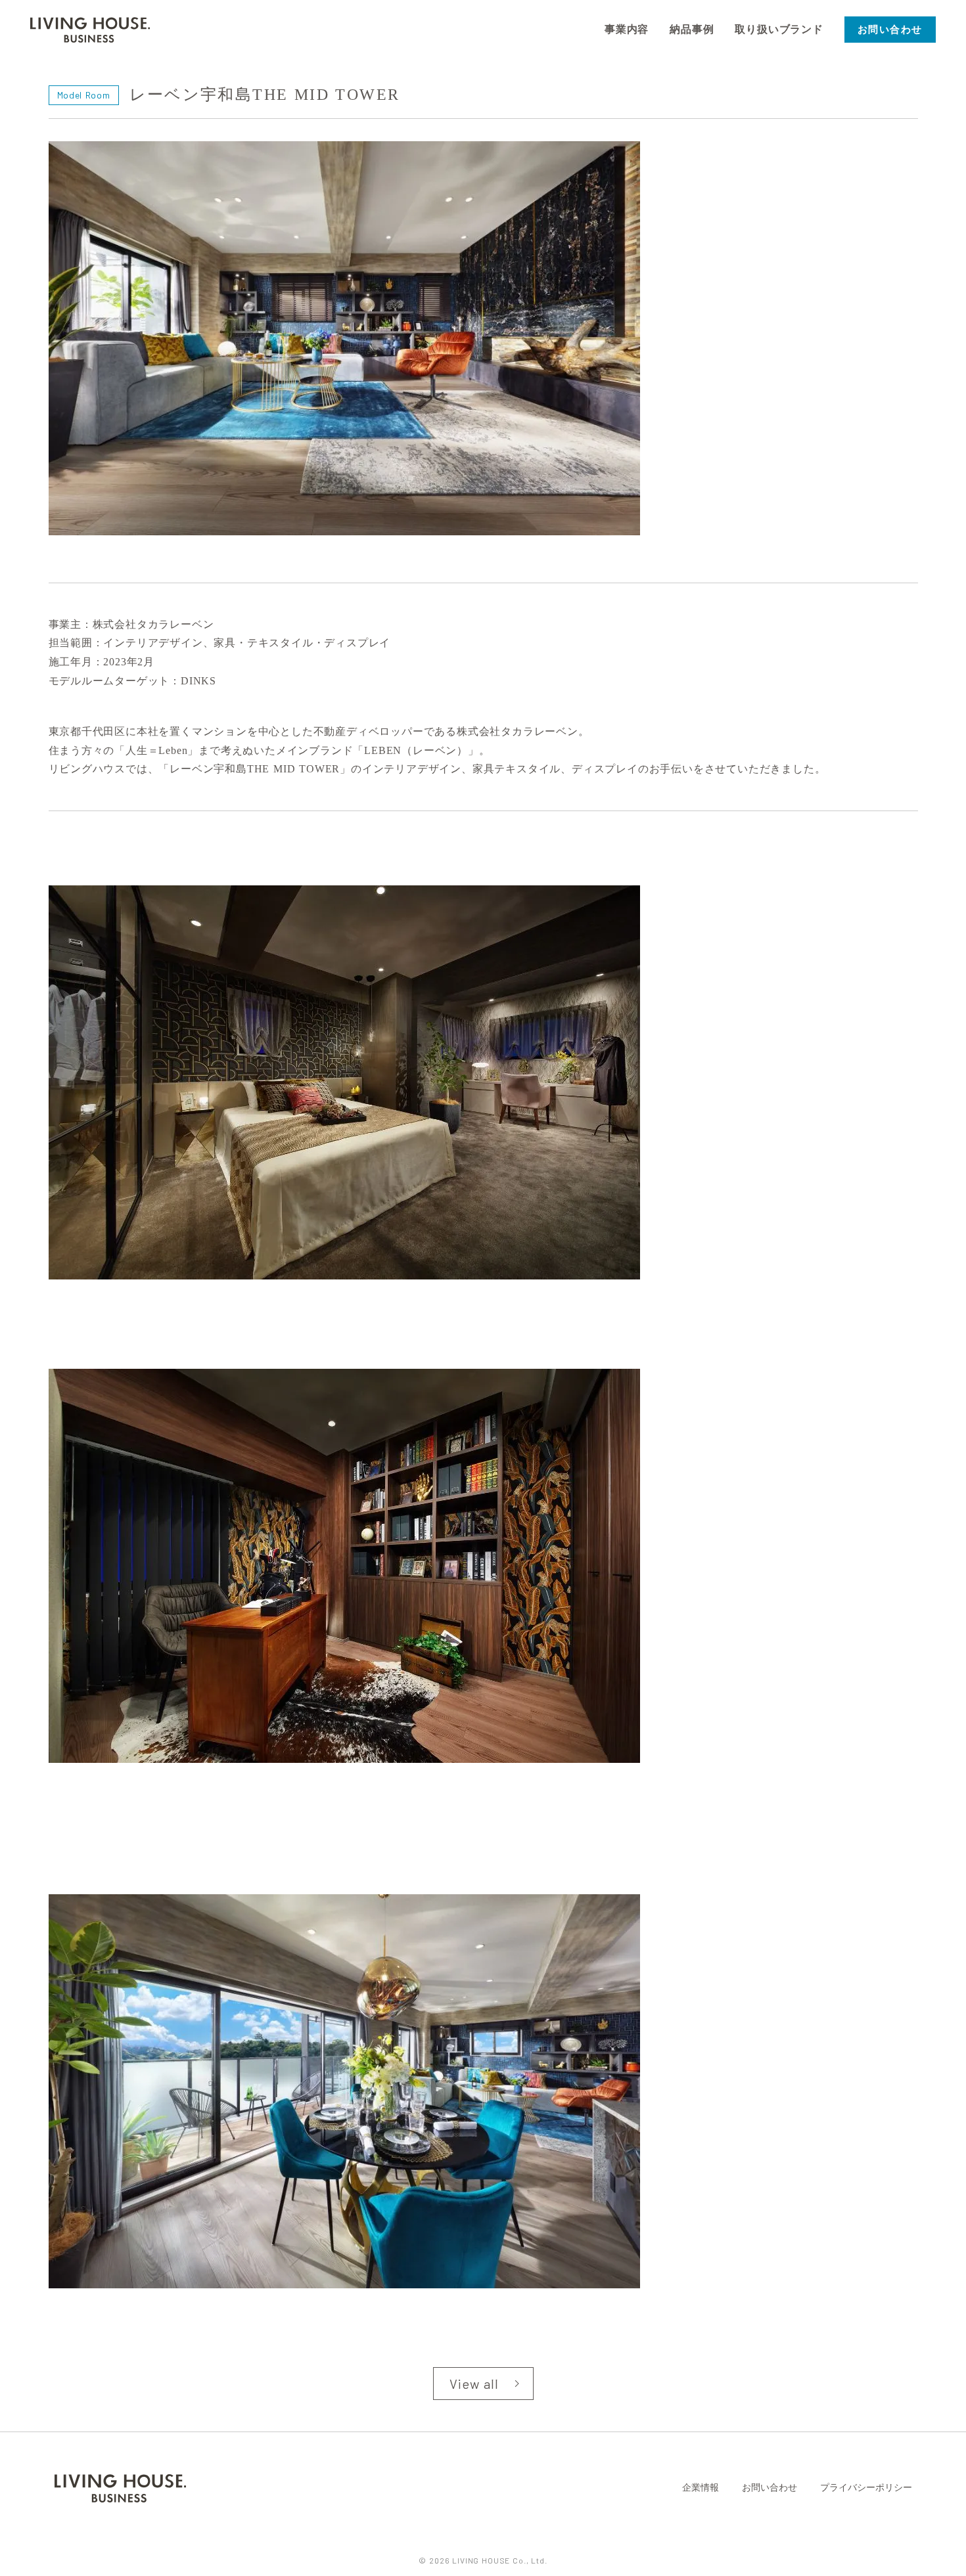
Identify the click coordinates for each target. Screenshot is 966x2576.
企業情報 (701, 2488)
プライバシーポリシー (866, 2488)
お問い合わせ (770, 2488)
